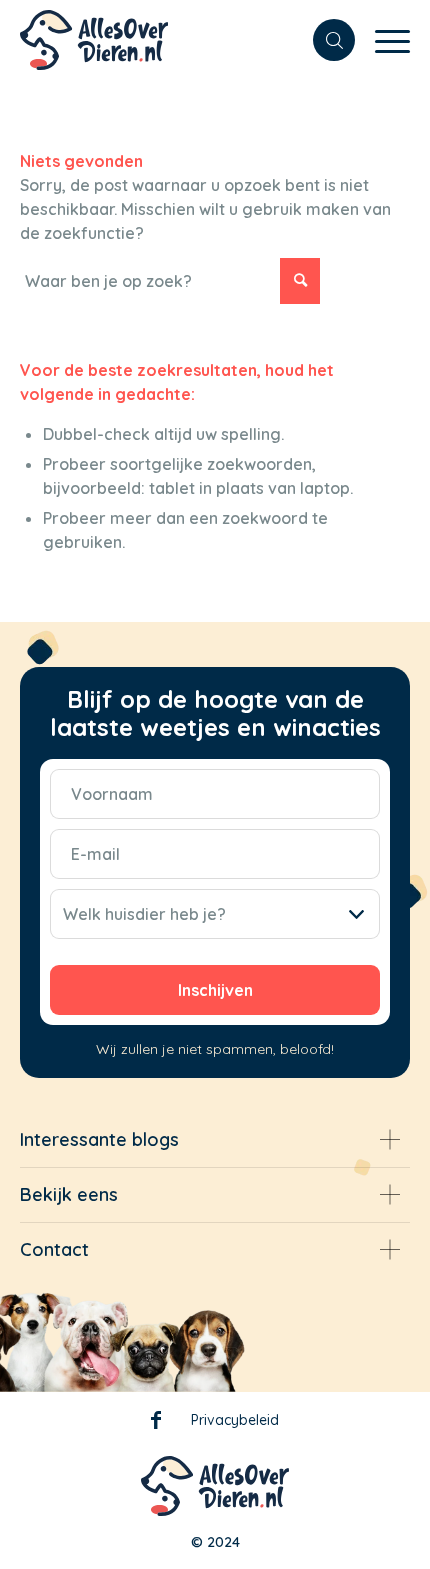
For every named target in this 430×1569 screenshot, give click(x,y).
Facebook (156, 1424)
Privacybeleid (235, 1420)
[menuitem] (324, 40)
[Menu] (382, 40)
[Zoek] (324, 40)
